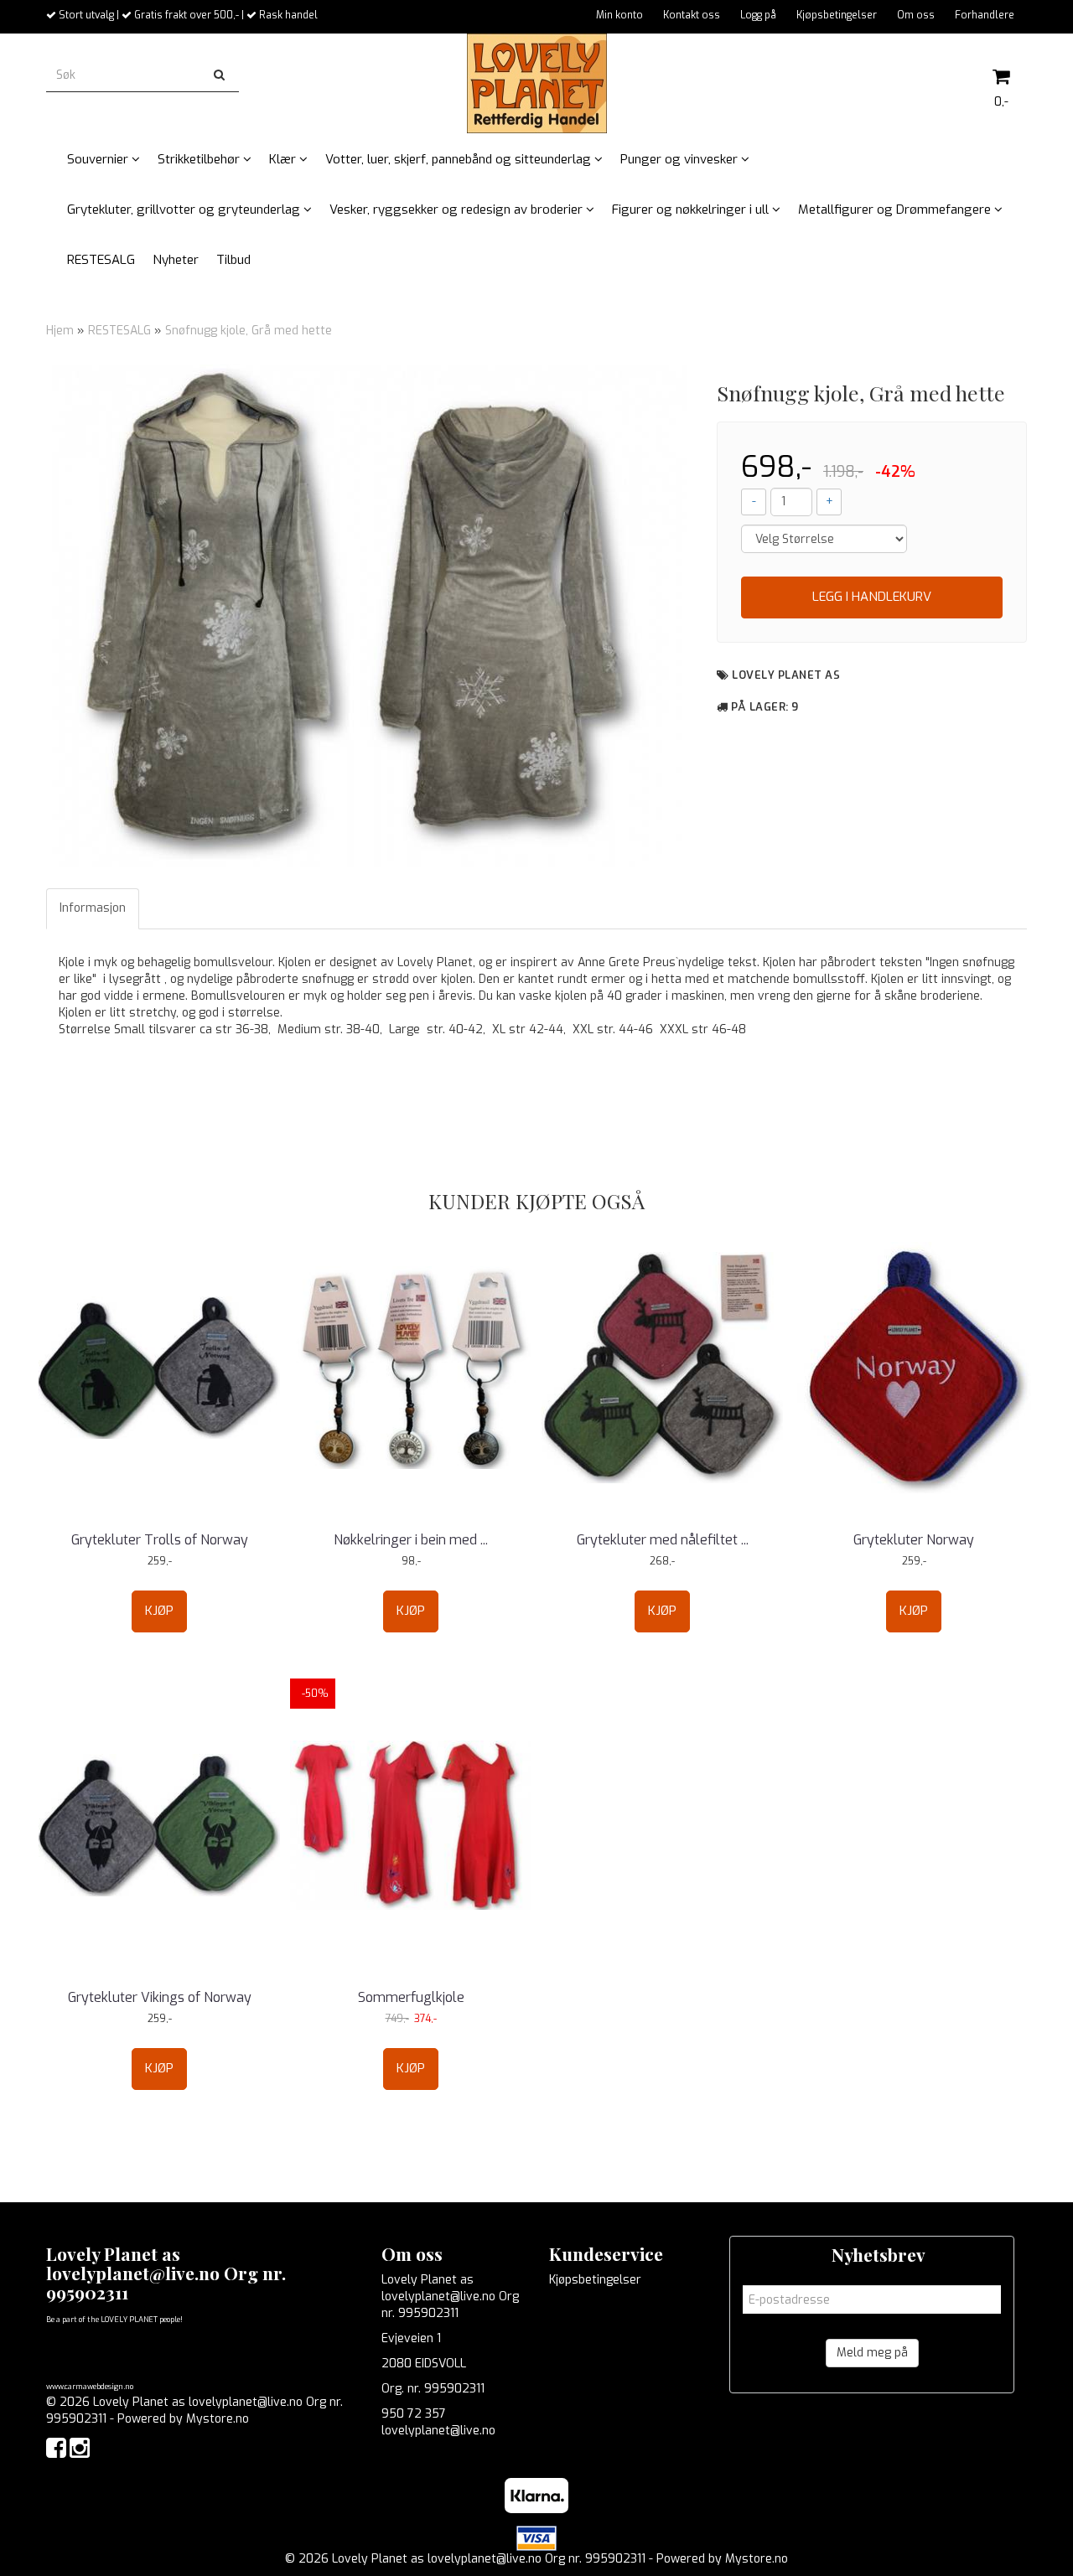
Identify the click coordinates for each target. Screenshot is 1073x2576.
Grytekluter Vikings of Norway (160, 1997)
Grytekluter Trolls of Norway (160, 1540)
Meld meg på (872, 2353)
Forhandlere (985, 15)
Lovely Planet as (786, 675)
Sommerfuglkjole (411, 1997)
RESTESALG (119, 331)
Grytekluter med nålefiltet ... (663, 1540)
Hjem (60, 331)
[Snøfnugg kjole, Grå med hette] (369, 616)
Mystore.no (218, 2419)
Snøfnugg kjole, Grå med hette (249, 331)
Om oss (916, 15)
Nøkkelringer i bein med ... (411, 1540)
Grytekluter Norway (914, 1540)
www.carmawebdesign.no (90, 2387)
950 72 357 (414, 2414)
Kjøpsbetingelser (837, 15)
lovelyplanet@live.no (438, 2431)
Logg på (758, 15)
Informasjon (93, 908)
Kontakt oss (692, 15)
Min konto (619, 15)
